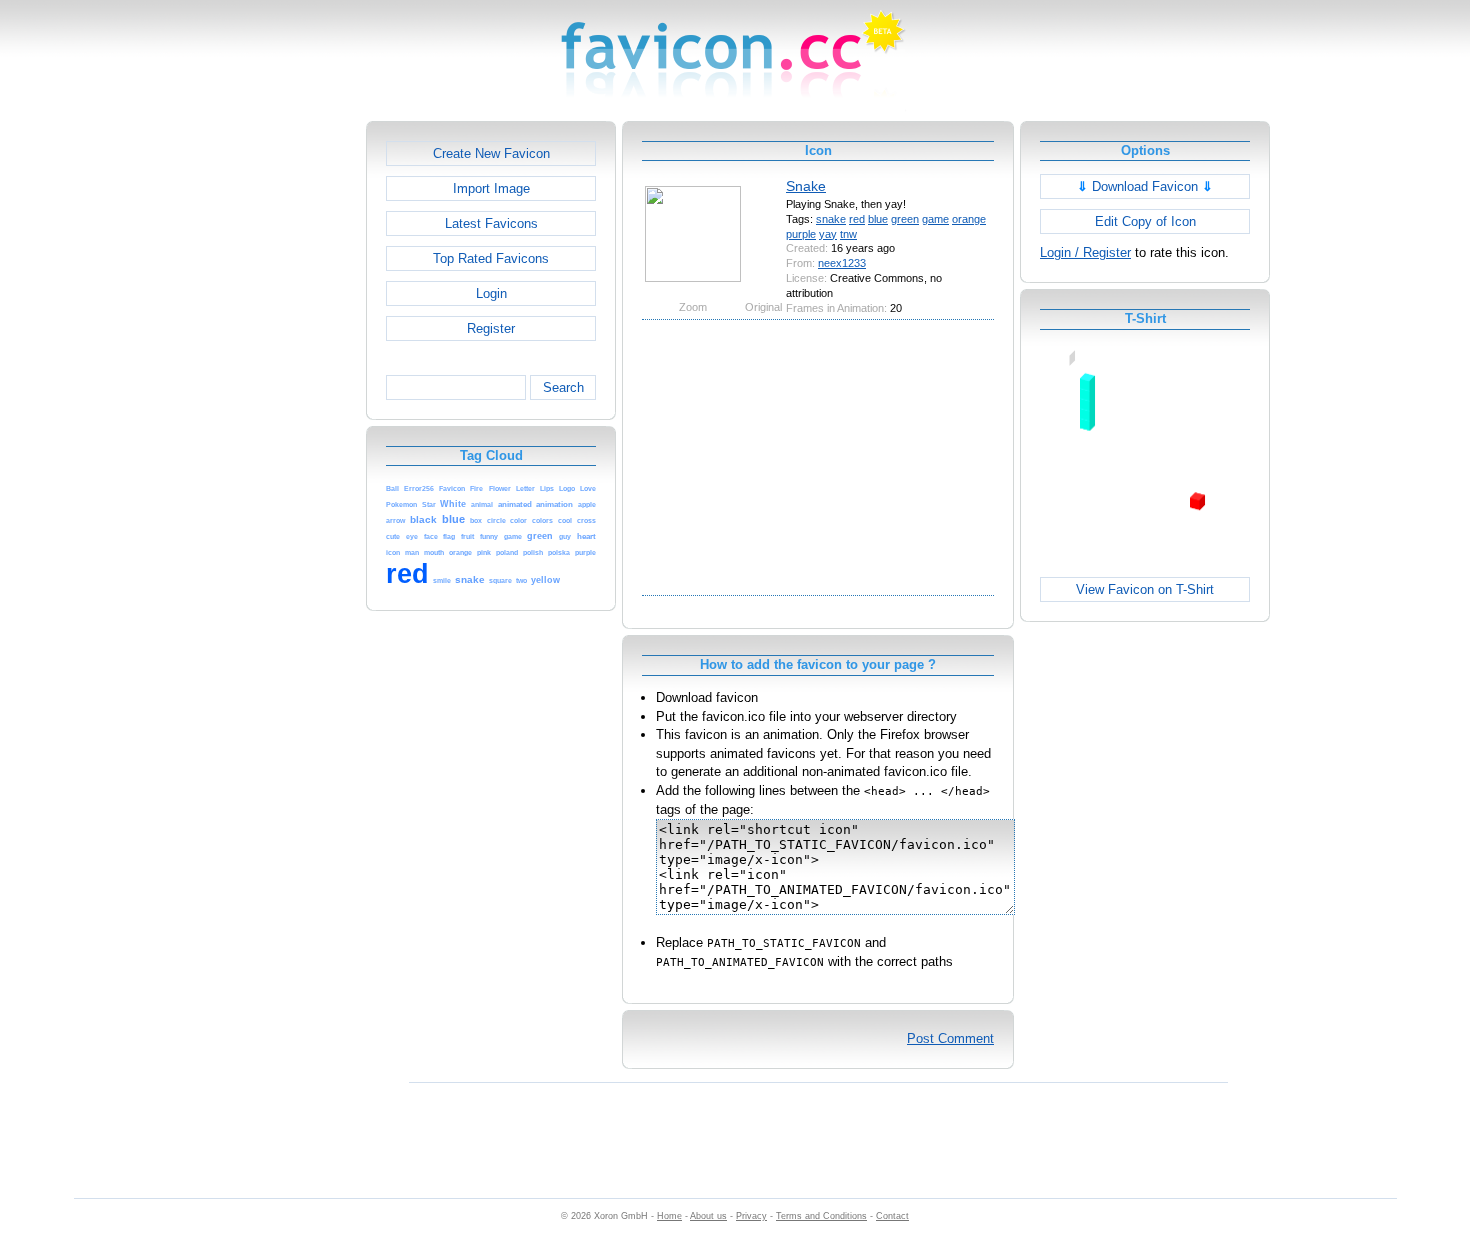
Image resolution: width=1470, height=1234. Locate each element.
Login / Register (1085, 252)
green (905, 219)
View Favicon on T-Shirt (1145, 589)
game (935, 219)
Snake (806, 186)
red (857, 219)
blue (878, 219)
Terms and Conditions (821, 1216)
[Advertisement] (280, 421)
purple (801, 234)
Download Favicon (1145, 186)
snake (831, 219)
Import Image (491, 188)
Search (563, 387)
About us (708, 1216)
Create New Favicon (491, 153)
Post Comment (950, 1038)
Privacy (751, 1216)
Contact (892, 1216)
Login (491, 293)
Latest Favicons (491, 223)
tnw (848, 234)
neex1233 (842, 263)
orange (969, 219)
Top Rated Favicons (491, 258)
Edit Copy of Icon (1145, 221)
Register (491, 328)
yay (828, 234)
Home (669, 1216)
